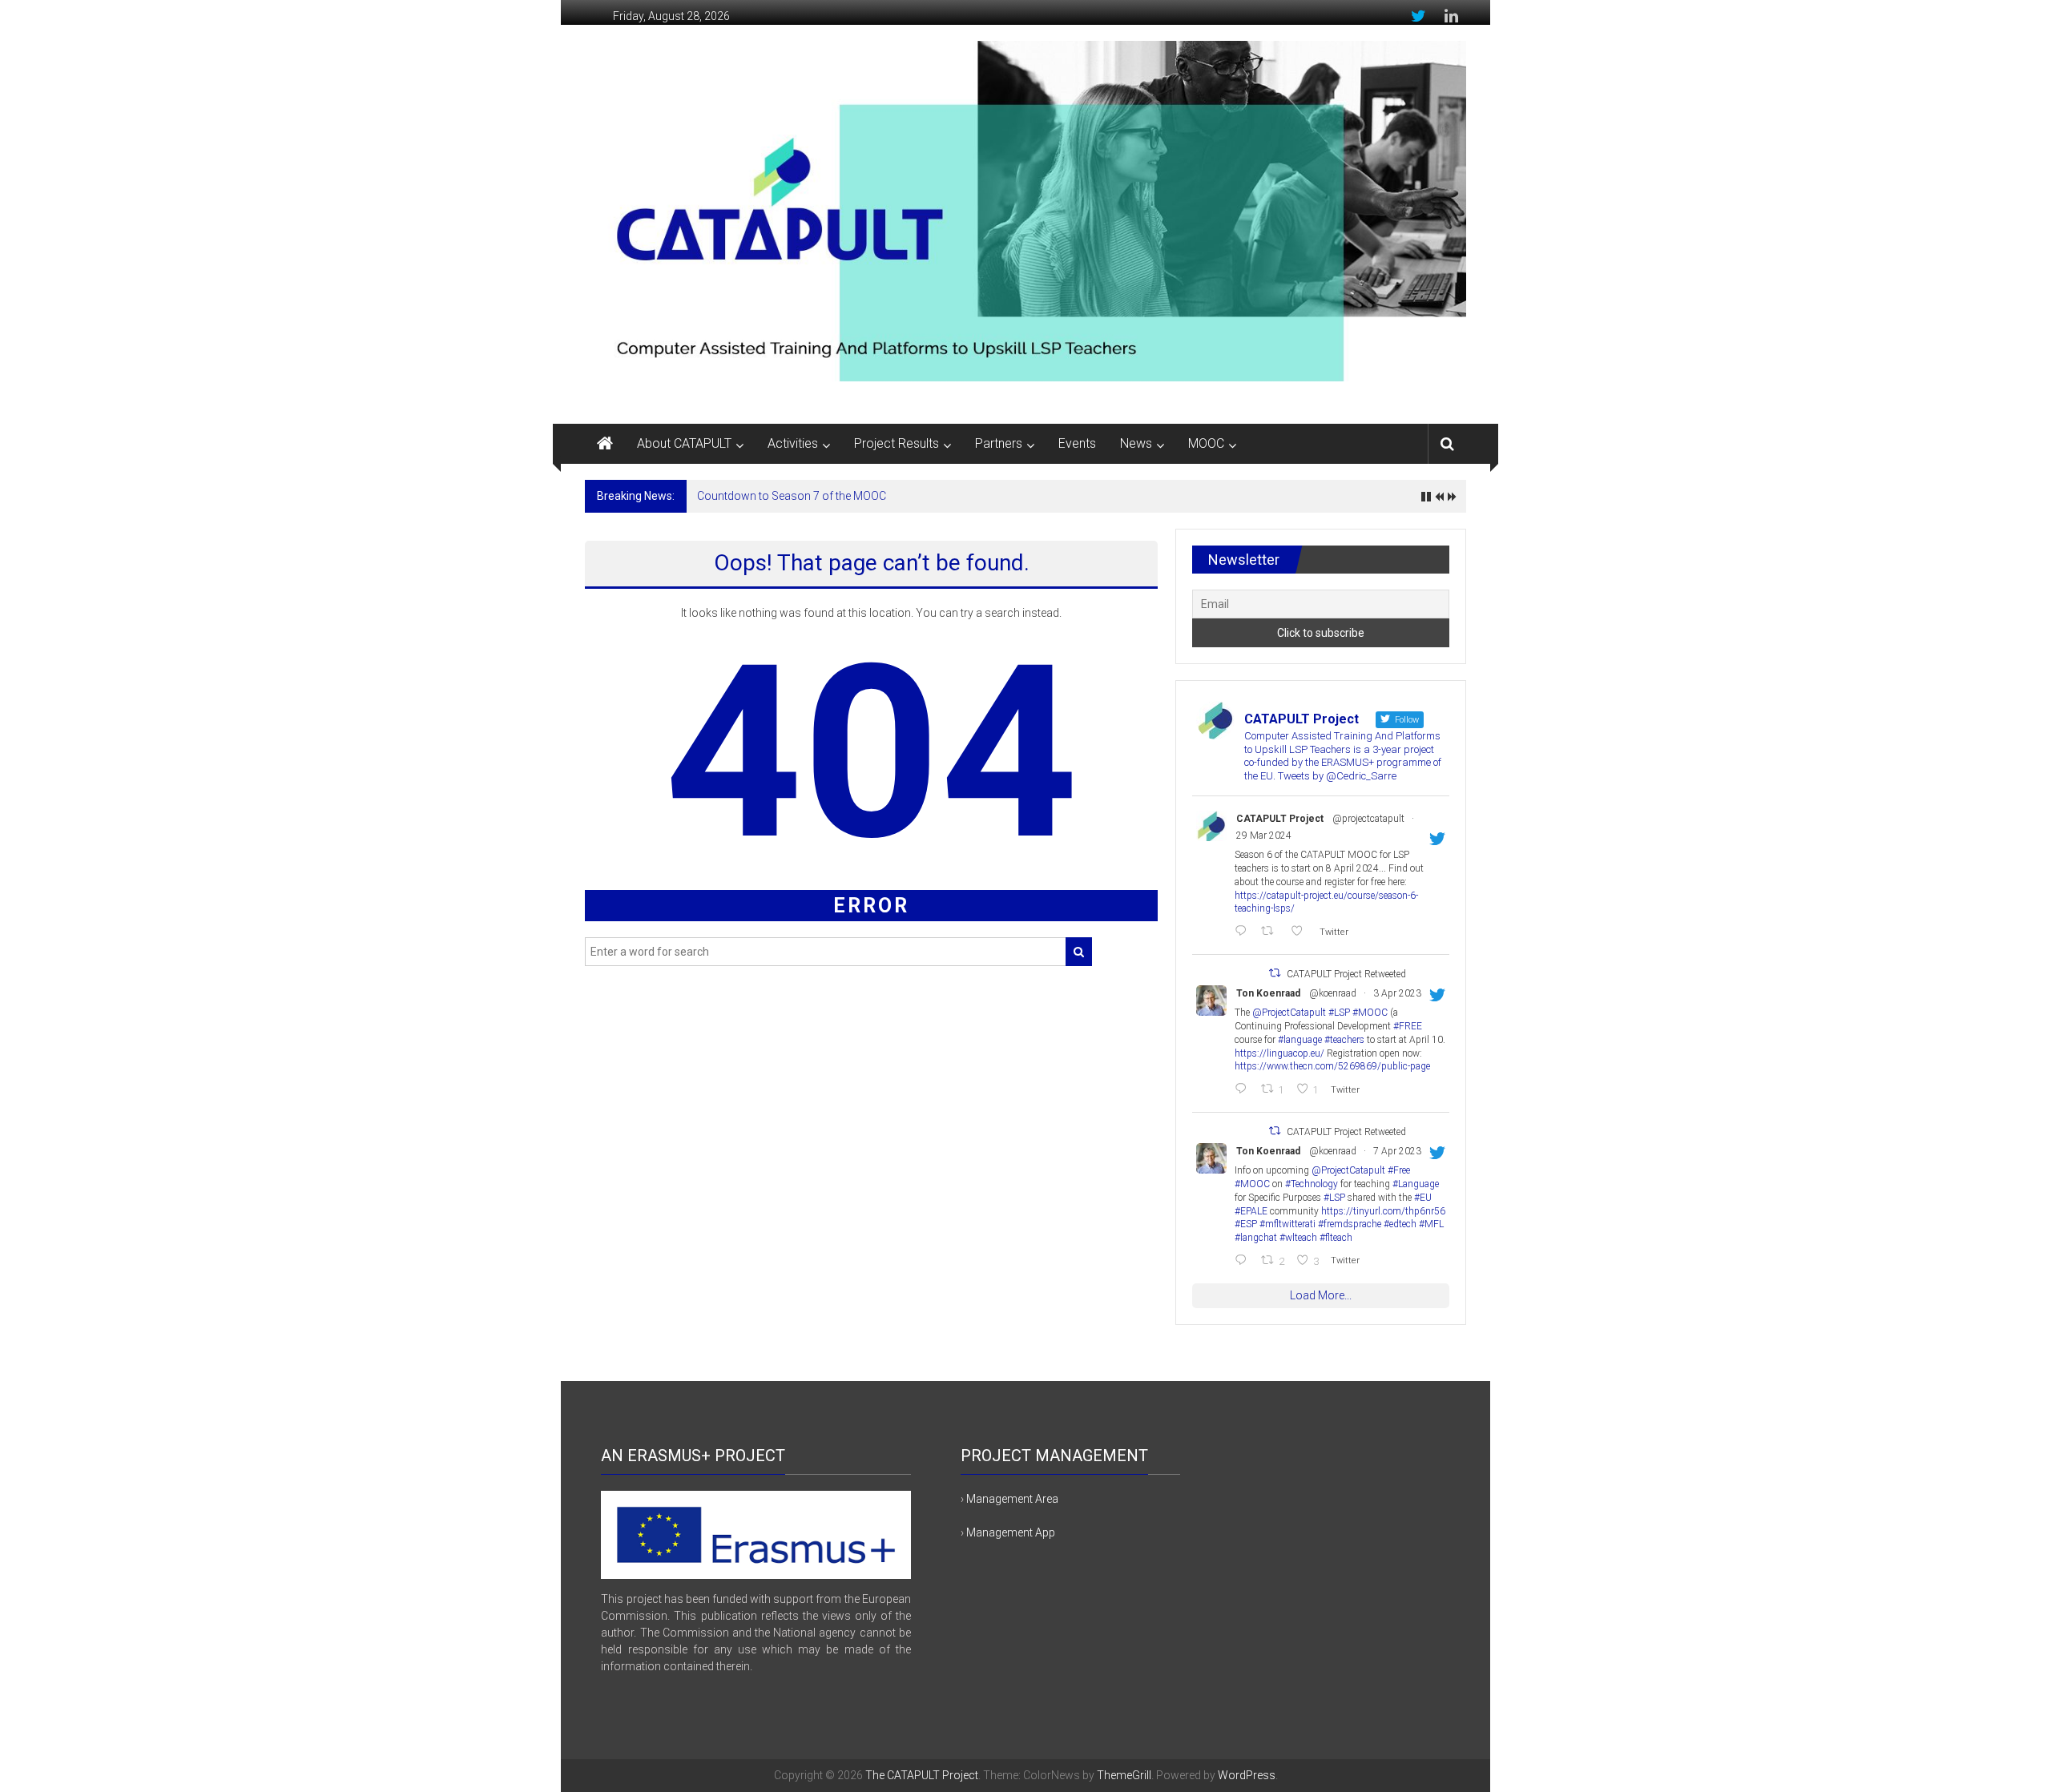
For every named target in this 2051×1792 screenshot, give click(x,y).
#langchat (1256, 1238)
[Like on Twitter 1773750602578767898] (1301, 932)
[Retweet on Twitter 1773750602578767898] (1271, 932)
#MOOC (1370, 1013)
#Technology (1312, 1184)
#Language (1416, 1184)
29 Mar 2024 (1264, 836)
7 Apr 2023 (1397, 1151)
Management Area (1012, 1499)
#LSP (1339, 1013)
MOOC (1206, 443)
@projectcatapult (1368, 819)
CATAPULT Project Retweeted (1346, 974)
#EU (1423, 1198)
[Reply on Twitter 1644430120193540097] (1244, 1261)
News (1136, 443)
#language (1300, 1040)
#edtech (1400, 1224)
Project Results (897, 443)
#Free (1399, 1170)
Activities (793, 443)
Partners (999, 443)
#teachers (1344, 1040)
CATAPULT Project (1280, 819)
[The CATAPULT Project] (605, 444)
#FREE (1408, 1026)
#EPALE (1251, 1211)
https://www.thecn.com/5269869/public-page (1332, 1066)
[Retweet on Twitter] (1275, 973)
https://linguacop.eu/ (1279, 1053)
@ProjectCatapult (1289, 1013)
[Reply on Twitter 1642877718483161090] (1244, 1090)
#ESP (1246, 1224)
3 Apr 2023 (1397, 993)
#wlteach (1298, 1238)
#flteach (1336, 1238)
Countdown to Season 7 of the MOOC (792, 496)
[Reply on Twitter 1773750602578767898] (1244, 932)
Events (1077, 443)
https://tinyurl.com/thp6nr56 (1383, 1211)
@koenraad (1333, 993)
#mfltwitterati (1287, 1224)
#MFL (1431, 1224)
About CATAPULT (684, 443)
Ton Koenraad (1268, 993)
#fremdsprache (1350, 1224)
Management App (1011, 1532)
